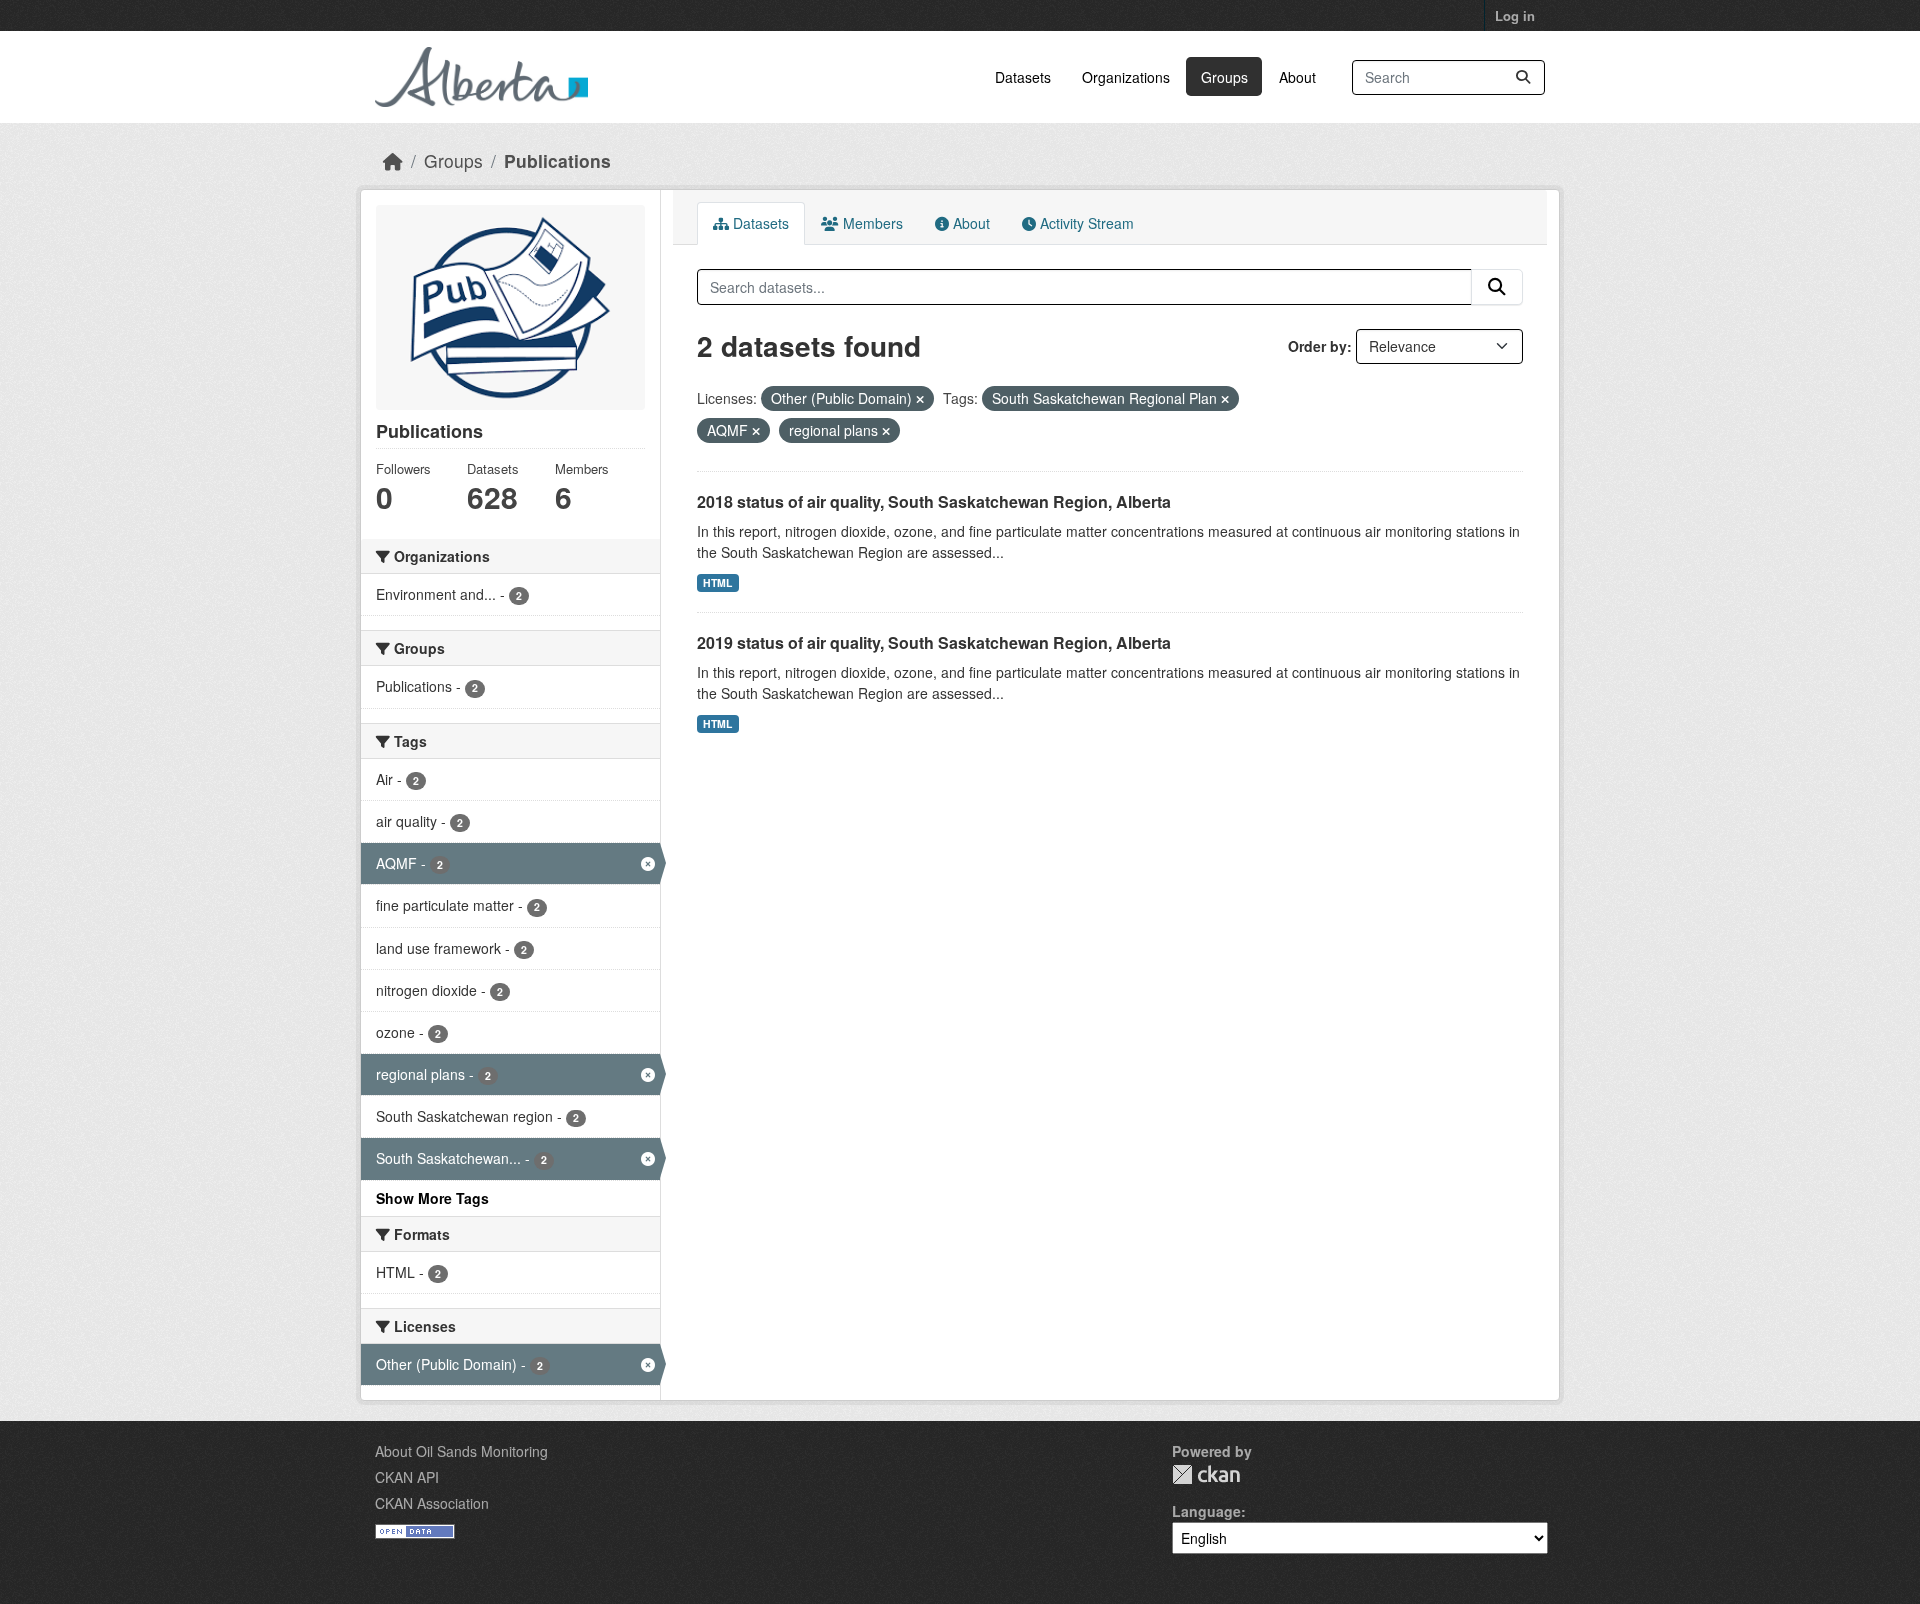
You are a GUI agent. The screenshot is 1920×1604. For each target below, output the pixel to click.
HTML (717, 582)
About (1297, 77)
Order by (1317, 346)
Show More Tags (432, 1198)
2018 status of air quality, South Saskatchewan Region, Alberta (934, 501)
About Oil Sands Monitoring (461, 1451)
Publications (557, 160)
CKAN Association (432, 1503)
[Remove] (920, 399)
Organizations (1126, 77)
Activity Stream (1085, 223)
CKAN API (407, 1477)
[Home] (393, 160)
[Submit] (1523, 77)
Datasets (1023, 77)
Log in (1515, 15)
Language (1206, 1511)
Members (871, 223)
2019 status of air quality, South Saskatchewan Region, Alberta (934, 642)
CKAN (1206, 1474)
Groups (1224, 77)
